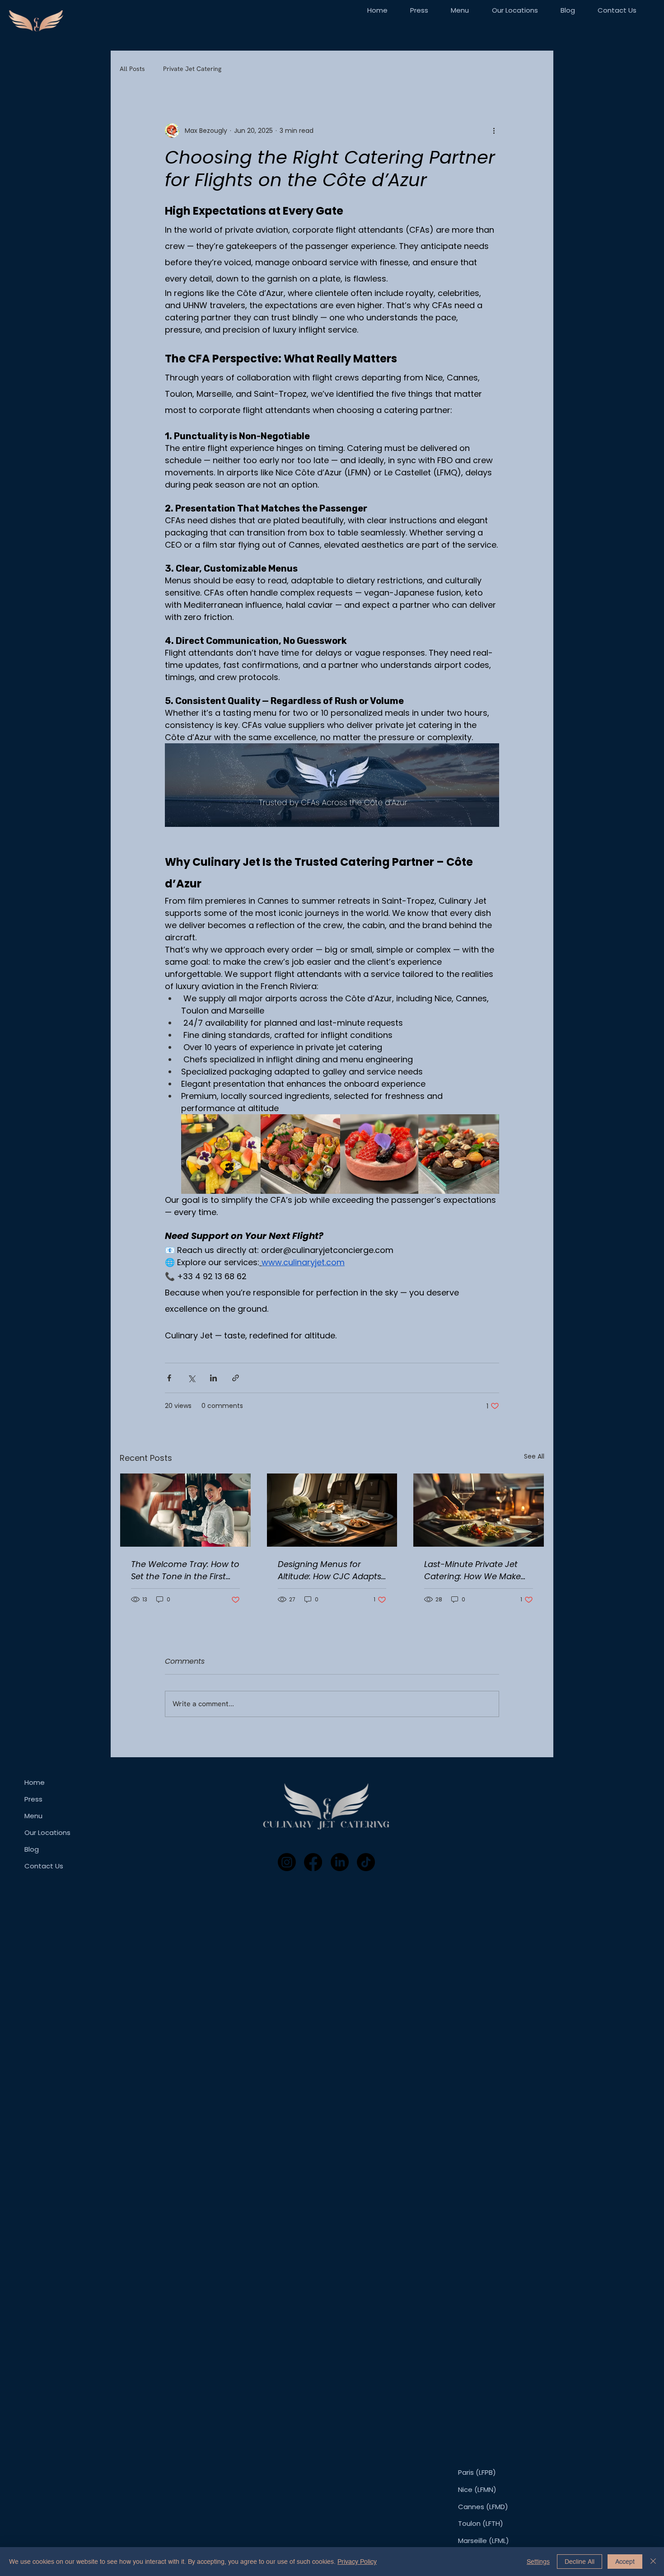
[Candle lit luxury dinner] (479, 1510)
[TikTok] (366, 1862)
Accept (625, 2562)
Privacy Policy (357, 2562)
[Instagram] (287, 1862)
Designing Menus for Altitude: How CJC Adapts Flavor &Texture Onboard (330, 1570)
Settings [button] (538, 2562)
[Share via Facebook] (169, 1378)
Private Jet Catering (192, 69)
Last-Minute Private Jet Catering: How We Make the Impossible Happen (472, 1570)
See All (534, 1456)
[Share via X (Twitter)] (191, 1378)
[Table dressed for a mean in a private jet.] (332, 1510)
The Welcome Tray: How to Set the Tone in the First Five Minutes (185, 1570)
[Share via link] (236, 1378)
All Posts (132, 69)
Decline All (580, 2562)
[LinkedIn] (340, 1862)
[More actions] (494, 131)
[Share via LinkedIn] (213, 1378)
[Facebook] (313, 1862)
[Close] (653, 2562)
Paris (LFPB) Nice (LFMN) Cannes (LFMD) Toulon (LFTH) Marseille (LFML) (484, 2506)
